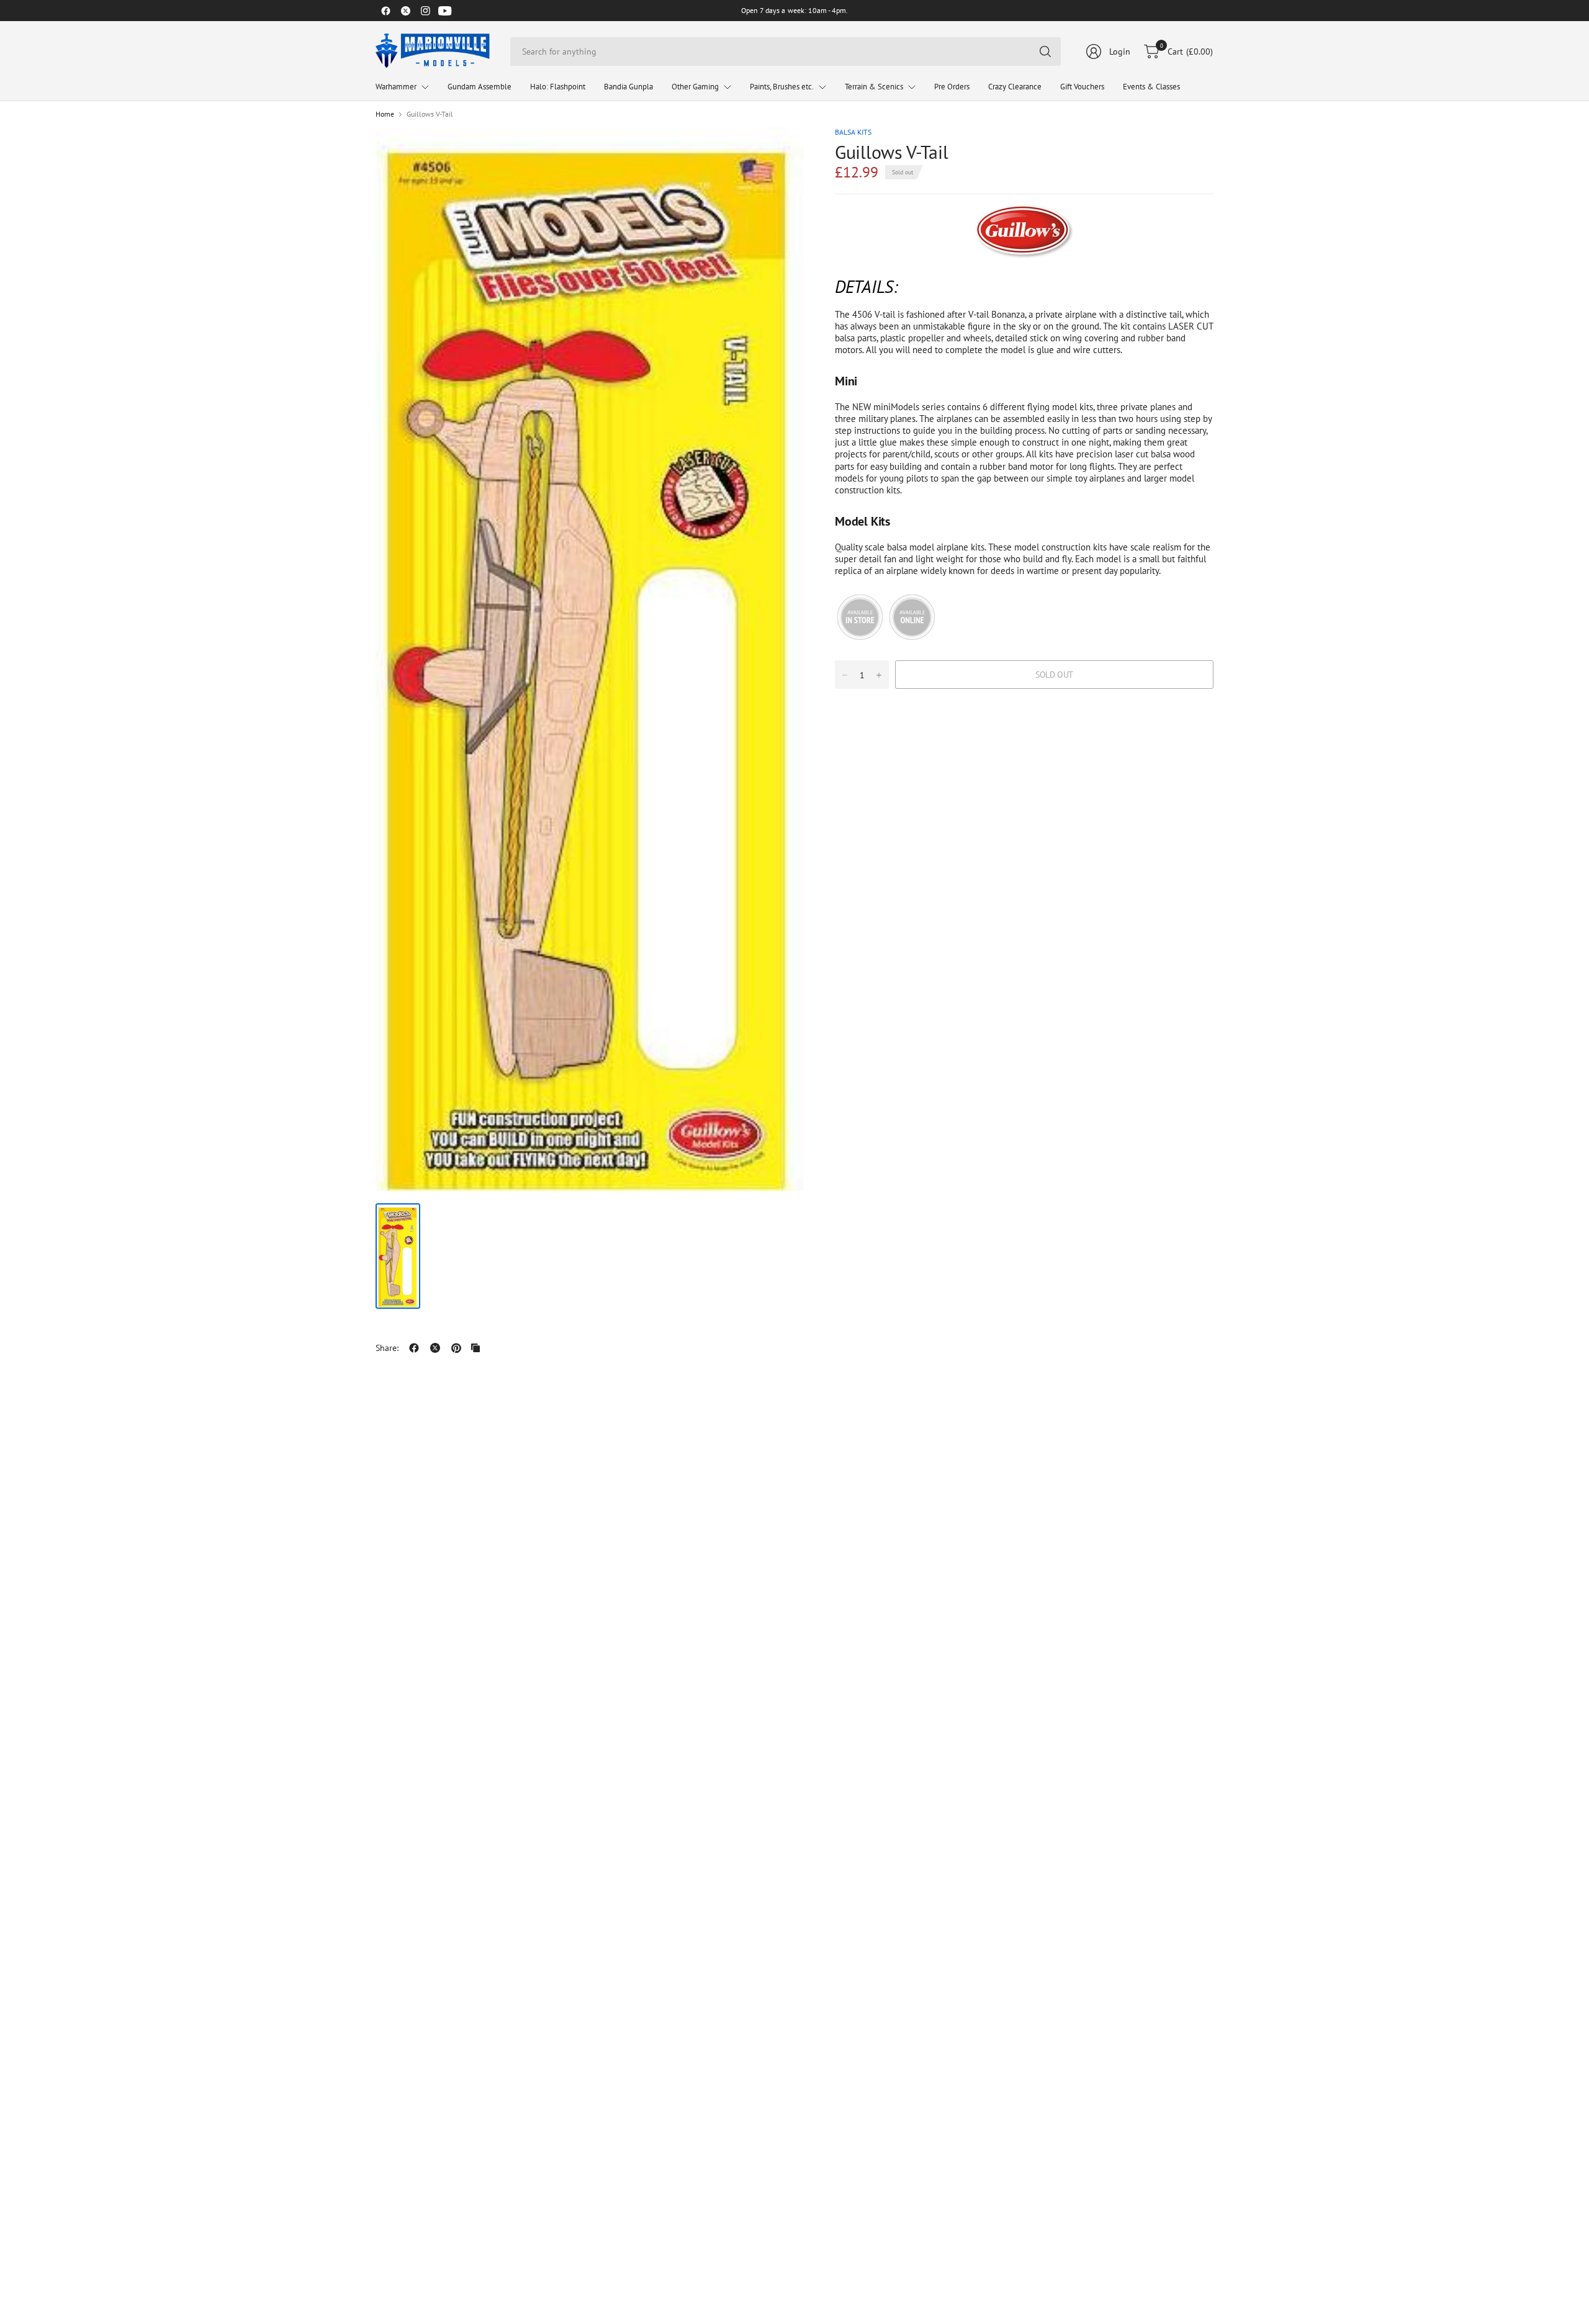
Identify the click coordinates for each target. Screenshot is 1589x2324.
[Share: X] (435, 1348)
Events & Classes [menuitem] (1151, 87)
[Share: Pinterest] (456, 1348)
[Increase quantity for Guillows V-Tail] (879, 675)
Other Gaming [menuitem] (695, 87)
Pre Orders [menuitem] (952, 87)
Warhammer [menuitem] (396, 87)
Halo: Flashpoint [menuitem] (558, 87)
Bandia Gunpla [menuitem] (628, 87)
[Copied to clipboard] (475, 1348)
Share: (387, 1348)
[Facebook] (385, 11)
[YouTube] (445, 11)
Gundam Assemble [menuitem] (479, 87)
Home (385, 114)
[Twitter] (405, 11)
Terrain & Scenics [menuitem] (874, 87)
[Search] (1045, 52)
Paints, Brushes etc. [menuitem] (782, 87)
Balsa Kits (853, 132)
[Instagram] (425, 11)
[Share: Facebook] (414, 1348)
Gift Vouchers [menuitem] (1082, 87)
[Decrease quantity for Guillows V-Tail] (845, 675)
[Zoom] (780, 151)
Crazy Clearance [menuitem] (1015, 87)
